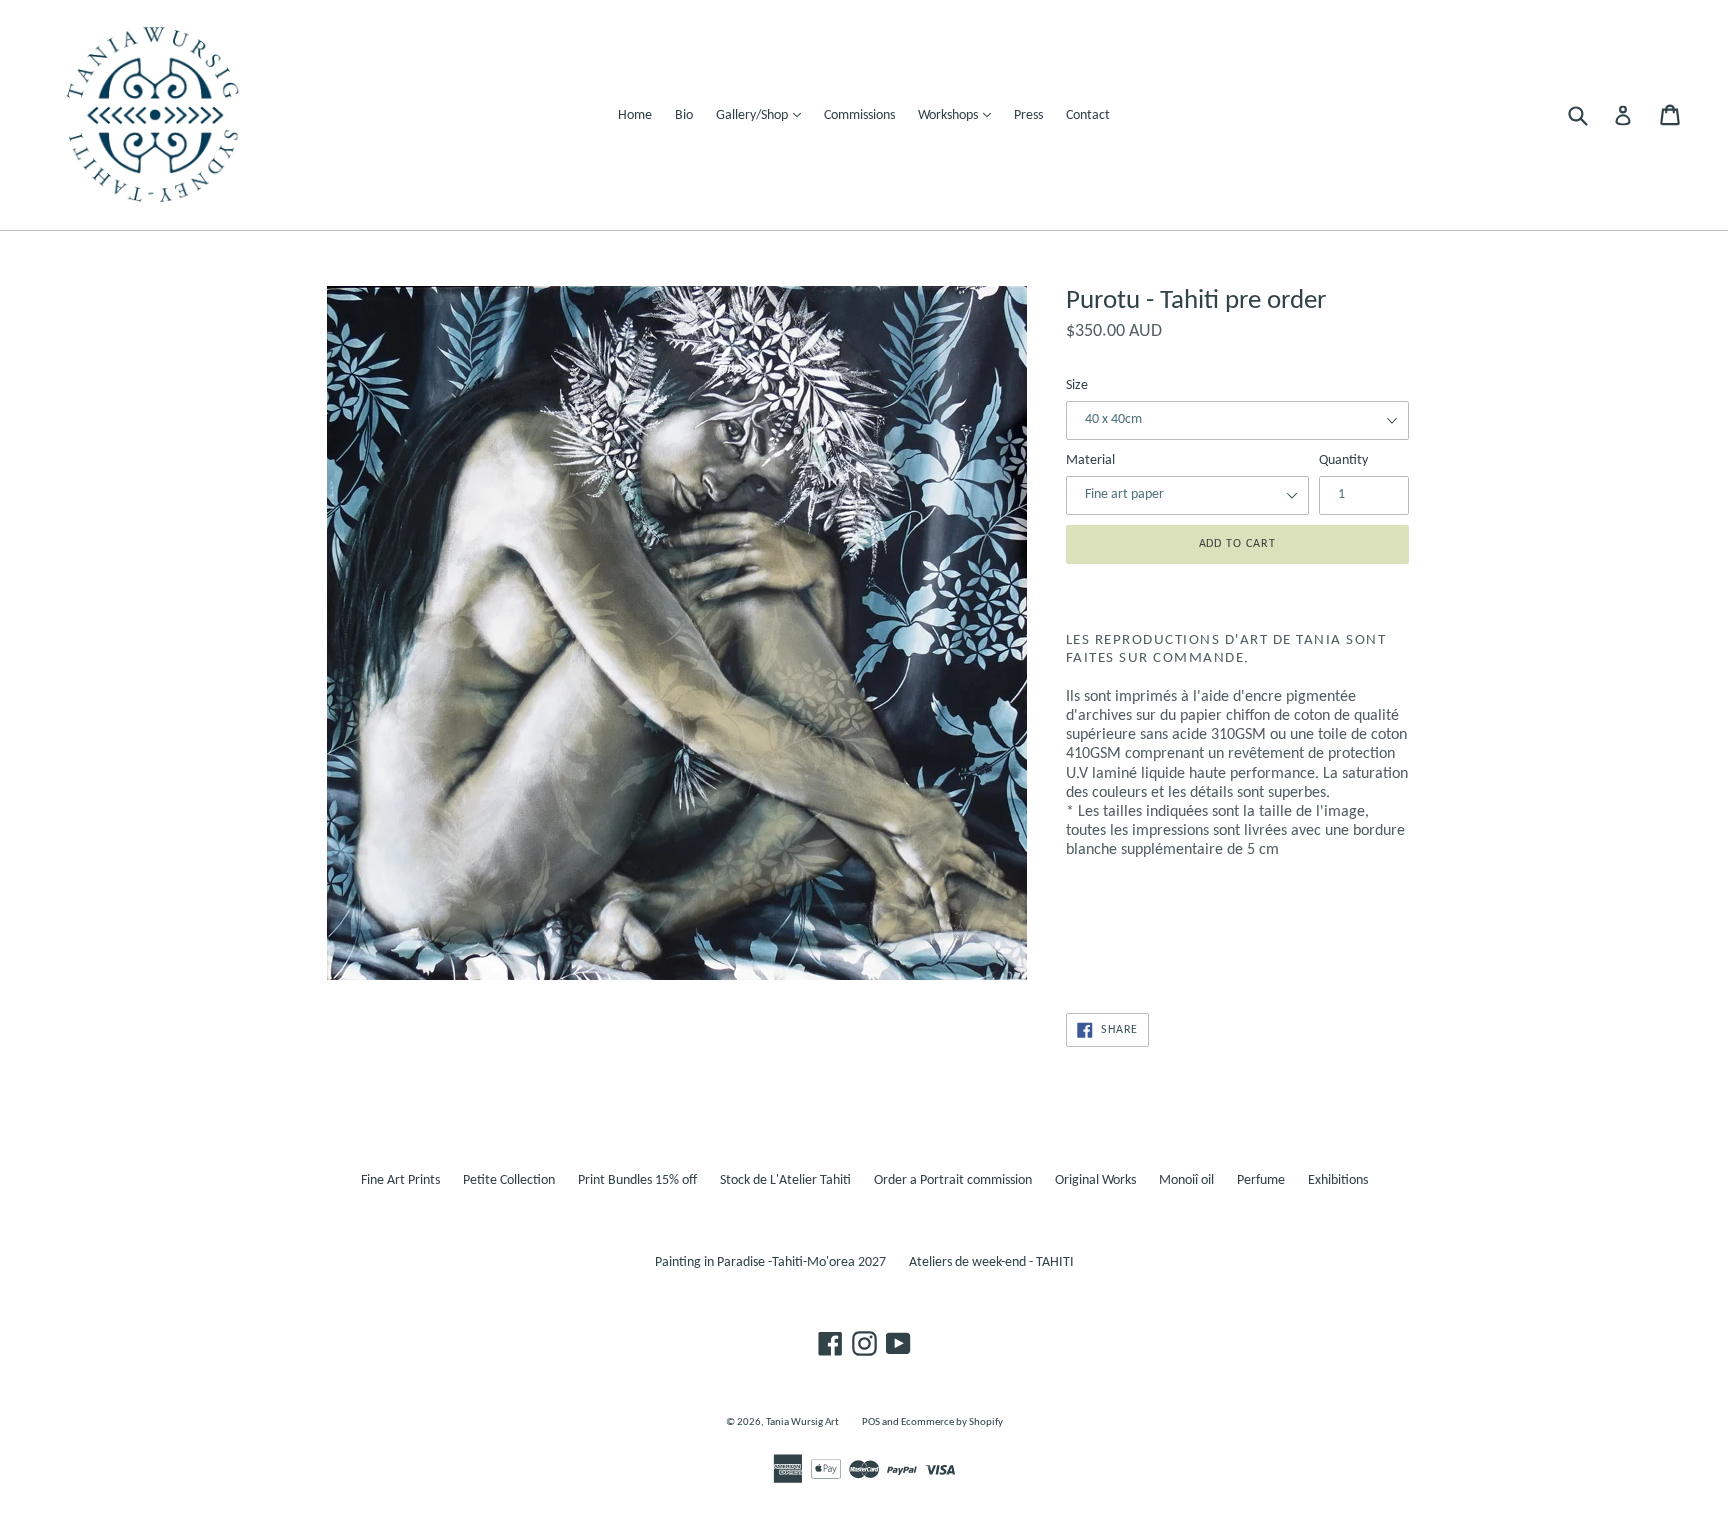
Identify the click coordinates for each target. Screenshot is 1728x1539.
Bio (684, 115)
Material (1090, 460)
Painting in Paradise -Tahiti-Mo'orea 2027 (770, 1262)
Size (1077, 385)
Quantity (1343, 460)
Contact (1088, 115)
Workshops (959, 115)
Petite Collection (509, 1180)
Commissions (859, 115)
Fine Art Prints (400, 1180)
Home (635, 115)
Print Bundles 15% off (637, 1180)
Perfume (1261, 1180)
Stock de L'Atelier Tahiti (785, 1180)
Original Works (1095, 1180)
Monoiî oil (1186, 1180)
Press (1028, 115)
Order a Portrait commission (953, 1180)
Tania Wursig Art (802, 1422)
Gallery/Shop (763, 115)
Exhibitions (1338, 1180)
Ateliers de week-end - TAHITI (991, 1262)
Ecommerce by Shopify (952, 1422)
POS (871, 1422)
